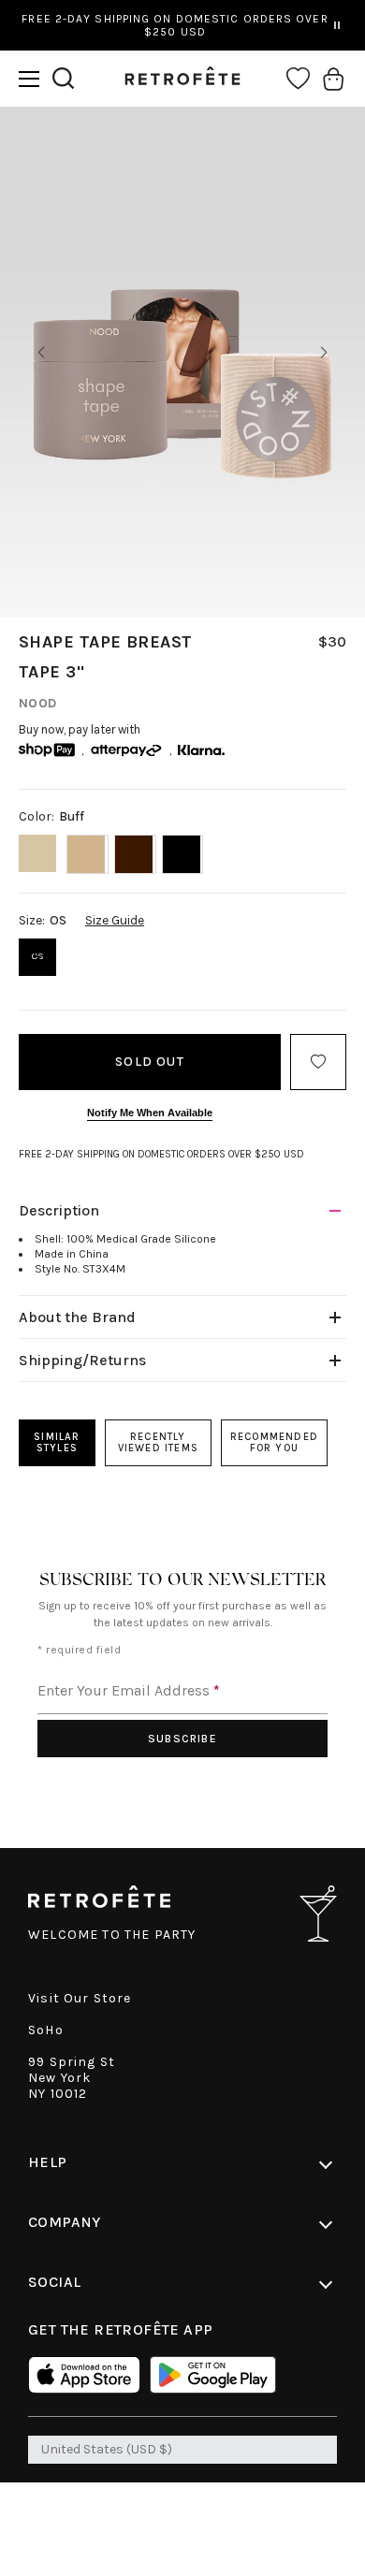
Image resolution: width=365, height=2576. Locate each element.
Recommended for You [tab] (274, 1442)
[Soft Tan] (88, 854)
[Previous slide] (41, 353)
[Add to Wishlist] (318, 1062)
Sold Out (150, 1062)
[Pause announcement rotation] (337, 25)
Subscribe (182, 1739)
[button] (29, 79)
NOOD (38, 703)
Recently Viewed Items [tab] (158, 1442)
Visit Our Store (80, 1998)
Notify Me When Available (150, 1113)
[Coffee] (135, 854)
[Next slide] (324, 353)
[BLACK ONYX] (183, 854)
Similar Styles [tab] (57, 1442)
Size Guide (115, 920)
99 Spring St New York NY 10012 (72, 2078)
